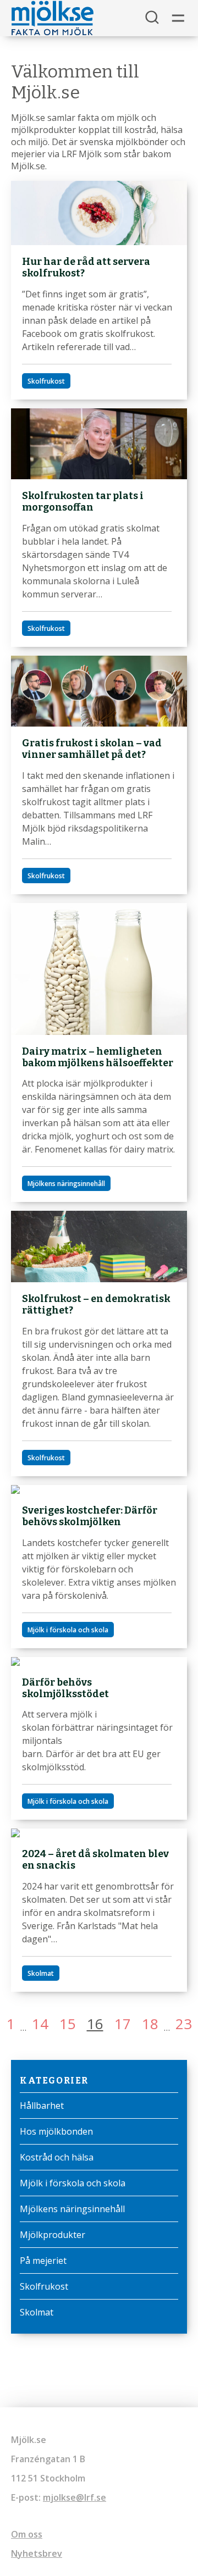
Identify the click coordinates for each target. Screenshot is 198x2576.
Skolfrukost (44, 2286)
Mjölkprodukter (53, 2235)
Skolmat (37, 2312)
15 (68, 2024)
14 (40, 2024)
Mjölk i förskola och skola (73, 2183)
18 (150, 2024)
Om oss (27, 2534)
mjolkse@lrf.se (75, 2497)
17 (123, 2024)
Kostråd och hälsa (57, 2157)
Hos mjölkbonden (56, 2131)
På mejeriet (43, 2261)
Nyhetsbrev (37, 2553)
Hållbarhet (42, 2106)
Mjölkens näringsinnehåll (72, 2209)
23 (184, 2024)
